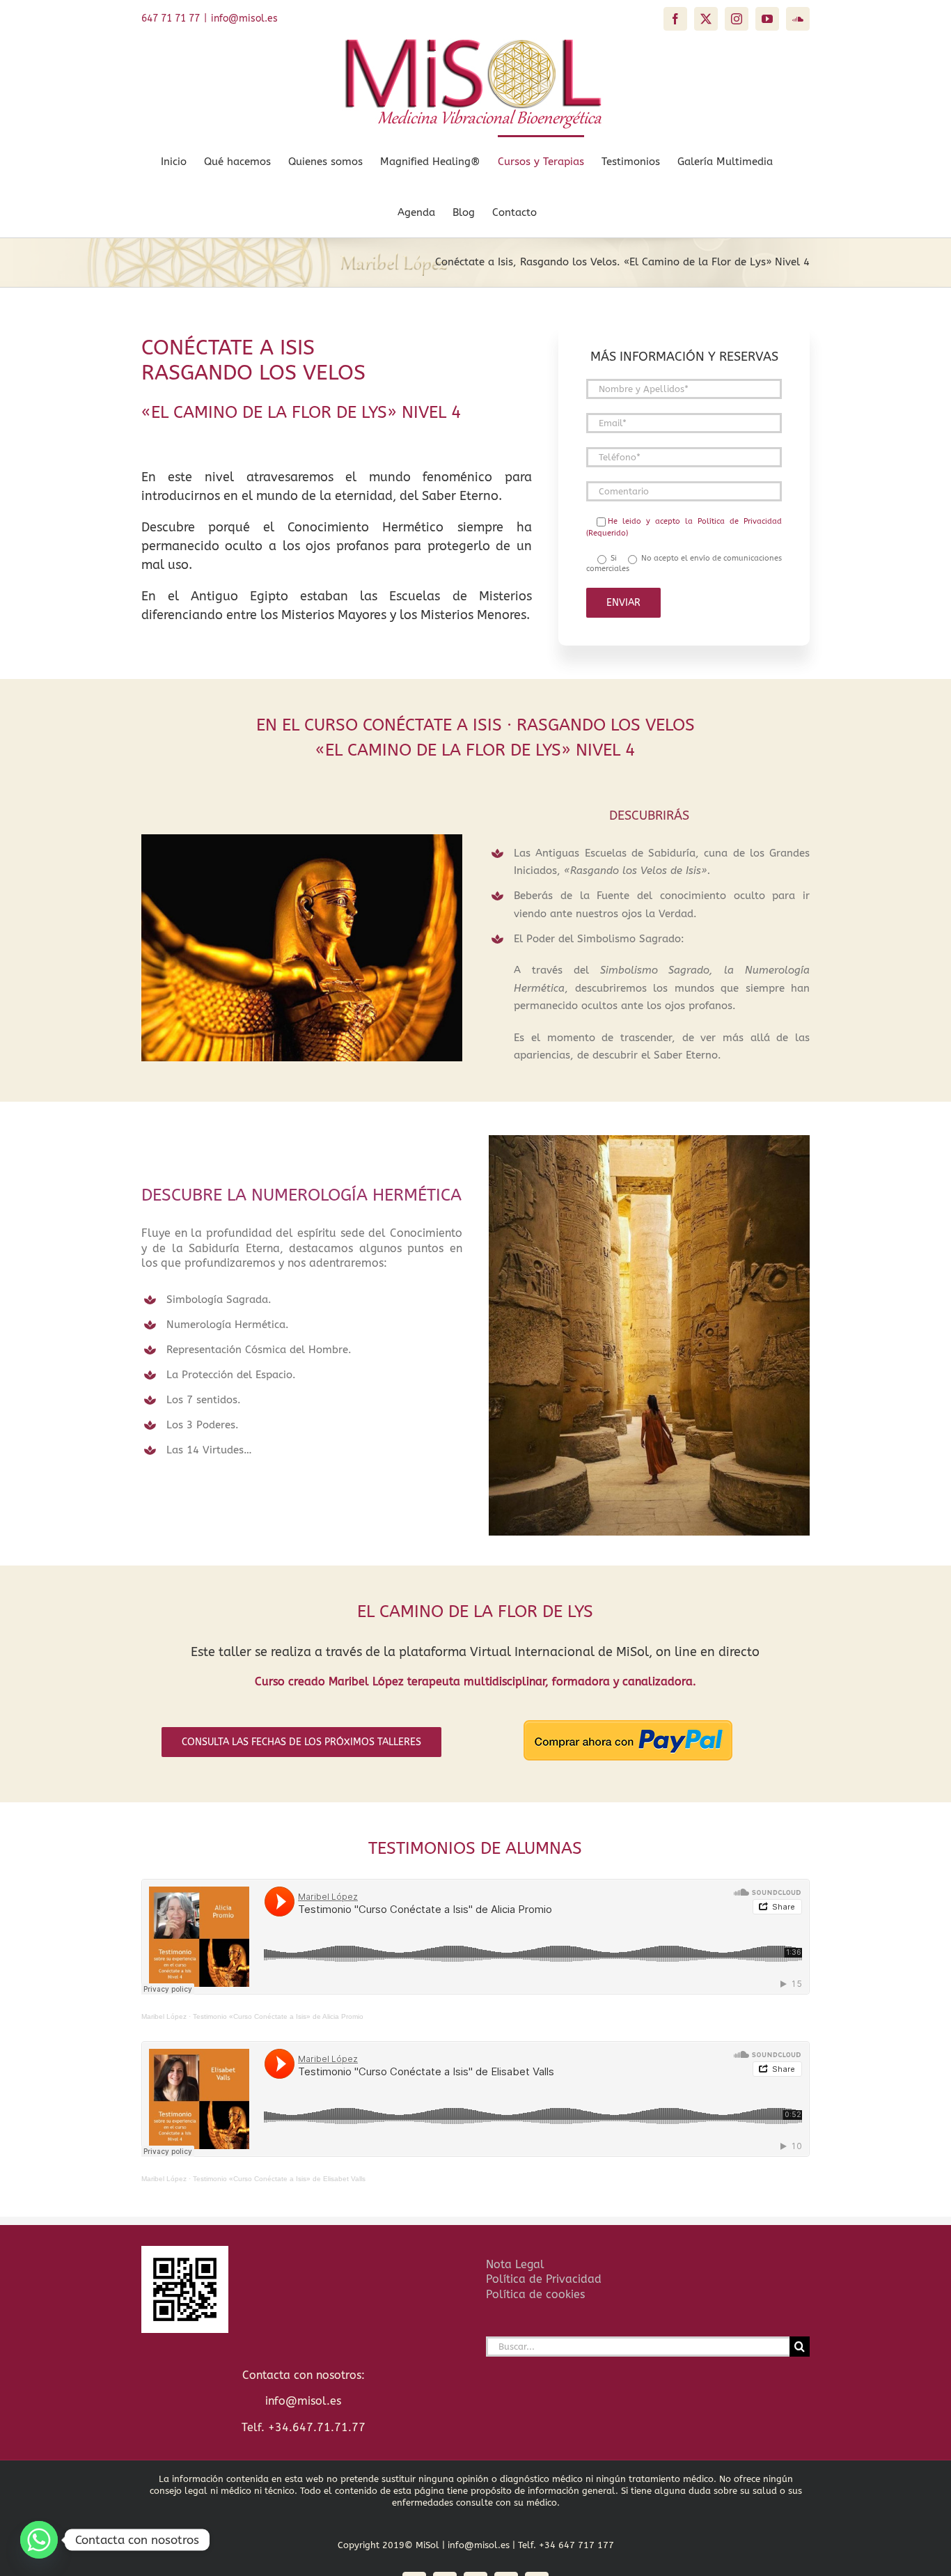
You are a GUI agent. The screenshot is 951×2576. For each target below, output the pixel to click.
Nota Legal (515, 2264)
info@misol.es (244, 18)
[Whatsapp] (39, 2540)
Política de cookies (535, 2294)
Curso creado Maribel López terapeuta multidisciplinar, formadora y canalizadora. (475, 1681)
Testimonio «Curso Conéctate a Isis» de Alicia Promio (278, 2016)
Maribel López (164, 2016)
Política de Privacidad (544, 2279)
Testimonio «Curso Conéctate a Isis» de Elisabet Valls (279, 2179)
